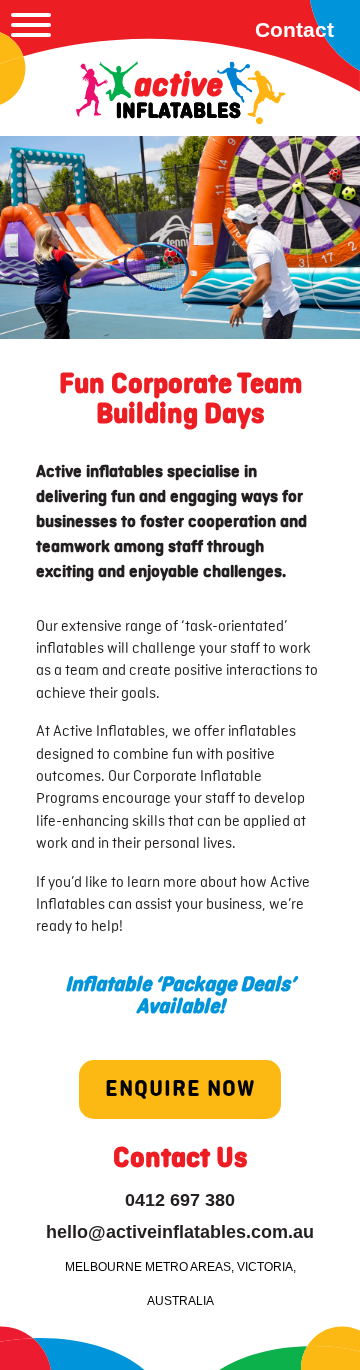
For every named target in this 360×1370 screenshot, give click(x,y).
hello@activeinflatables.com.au (180, 1232)
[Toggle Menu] (31, 25)
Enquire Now (180, 1089)
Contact (294, 29)
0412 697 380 (180, 1200)
